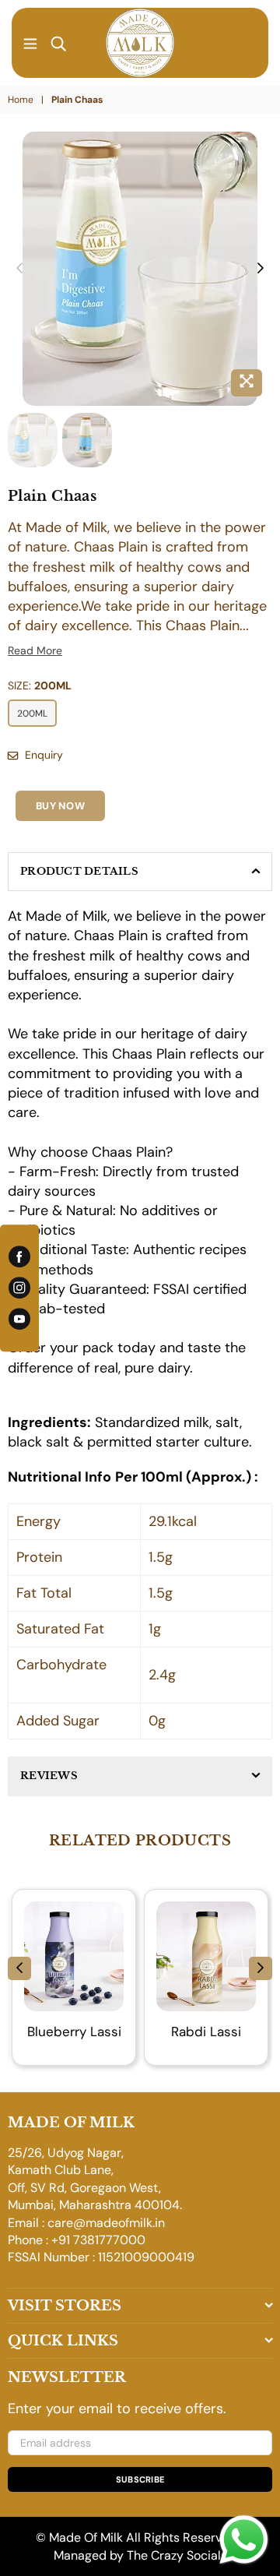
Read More (35, 650)
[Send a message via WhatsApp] (244, 2540)
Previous (19, 269)
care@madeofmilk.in (106, 2223)
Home (21, 100)
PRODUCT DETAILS (79, 871)
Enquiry (42, 755)
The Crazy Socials (177, 2555)
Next (261, 269)
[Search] (58, 43)
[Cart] (250, 43)
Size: (40, 685)
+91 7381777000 (98, 2240)
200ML (32, 714)
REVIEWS (49, 1776)
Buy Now (60, 806)
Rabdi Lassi (206, 2032)
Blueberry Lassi (74, 2032)
